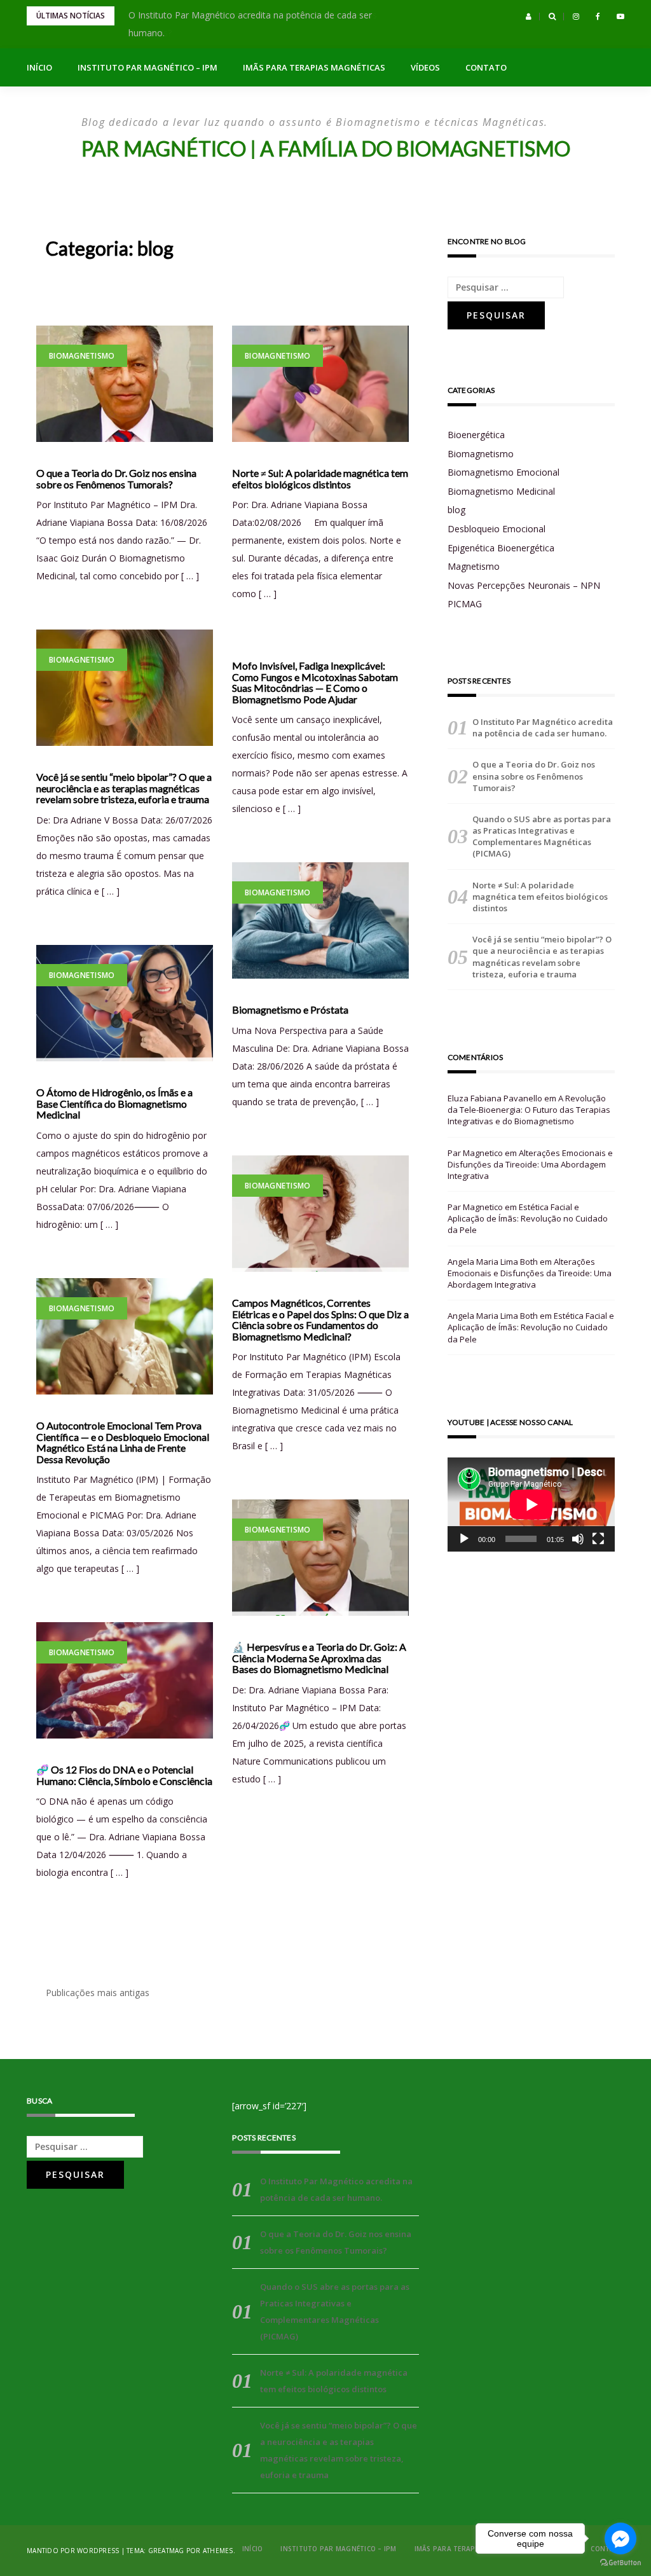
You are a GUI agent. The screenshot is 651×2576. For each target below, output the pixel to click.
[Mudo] (578, 1539)
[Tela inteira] (598, 1539)
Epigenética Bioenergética (501, 548)
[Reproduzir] (464, 1539)
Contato (486, 67)
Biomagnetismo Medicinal (501, 491)
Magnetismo (474, 566)
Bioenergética (476, 435)
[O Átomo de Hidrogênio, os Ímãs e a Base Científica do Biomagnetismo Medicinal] (125, 1003)
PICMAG (465, 604)
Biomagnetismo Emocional (504, 472)
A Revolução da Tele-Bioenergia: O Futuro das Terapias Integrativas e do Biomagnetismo (529, 1110)
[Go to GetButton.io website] (620, 2563)
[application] (531, 1505)
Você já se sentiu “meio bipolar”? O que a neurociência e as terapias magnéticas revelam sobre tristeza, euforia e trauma (124, 788)
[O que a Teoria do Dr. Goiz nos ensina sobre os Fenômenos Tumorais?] (125, 384)
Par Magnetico (475, 1153)
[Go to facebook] (620, 2538)
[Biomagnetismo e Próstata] (320, 920)
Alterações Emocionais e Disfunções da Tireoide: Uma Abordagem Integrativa (530, 1164)
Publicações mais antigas (98, 1993)
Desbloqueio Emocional (497, 529)
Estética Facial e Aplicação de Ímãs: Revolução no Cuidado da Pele (528, 1218)
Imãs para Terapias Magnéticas (314, 67)
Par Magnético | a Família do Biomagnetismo (326, 148)
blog (456, 510)
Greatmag (166, 2551)
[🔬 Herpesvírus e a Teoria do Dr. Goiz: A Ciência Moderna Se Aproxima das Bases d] (320, 1558)
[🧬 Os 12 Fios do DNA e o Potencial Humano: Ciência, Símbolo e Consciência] (125, 1680)
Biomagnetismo (82, 356)
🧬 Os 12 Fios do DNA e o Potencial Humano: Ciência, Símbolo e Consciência (124, 1775)
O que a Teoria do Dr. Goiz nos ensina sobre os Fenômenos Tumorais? (116, 479)
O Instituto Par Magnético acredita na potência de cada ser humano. (543, 727)
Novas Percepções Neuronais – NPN (524, 585)
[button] (529, 17)
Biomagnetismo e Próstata (290, 1010)
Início (39, 67)
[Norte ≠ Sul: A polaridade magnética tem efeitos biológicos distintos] (320, 384)
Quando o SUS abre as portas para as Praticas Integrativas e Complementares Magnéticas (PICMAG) (542, 837)
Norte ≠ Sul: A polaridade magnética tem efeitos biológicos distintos (320, 479)
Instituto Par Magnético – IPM (147, 67)
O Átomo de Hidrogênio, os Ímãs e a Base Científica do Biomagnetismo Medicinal (114, 1104)
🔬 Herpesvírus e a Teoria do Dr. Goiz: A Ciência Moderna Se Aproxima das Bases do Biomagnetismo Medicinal (319, 1658)
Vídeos (425, 67)
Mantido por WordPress (73, 2551)
